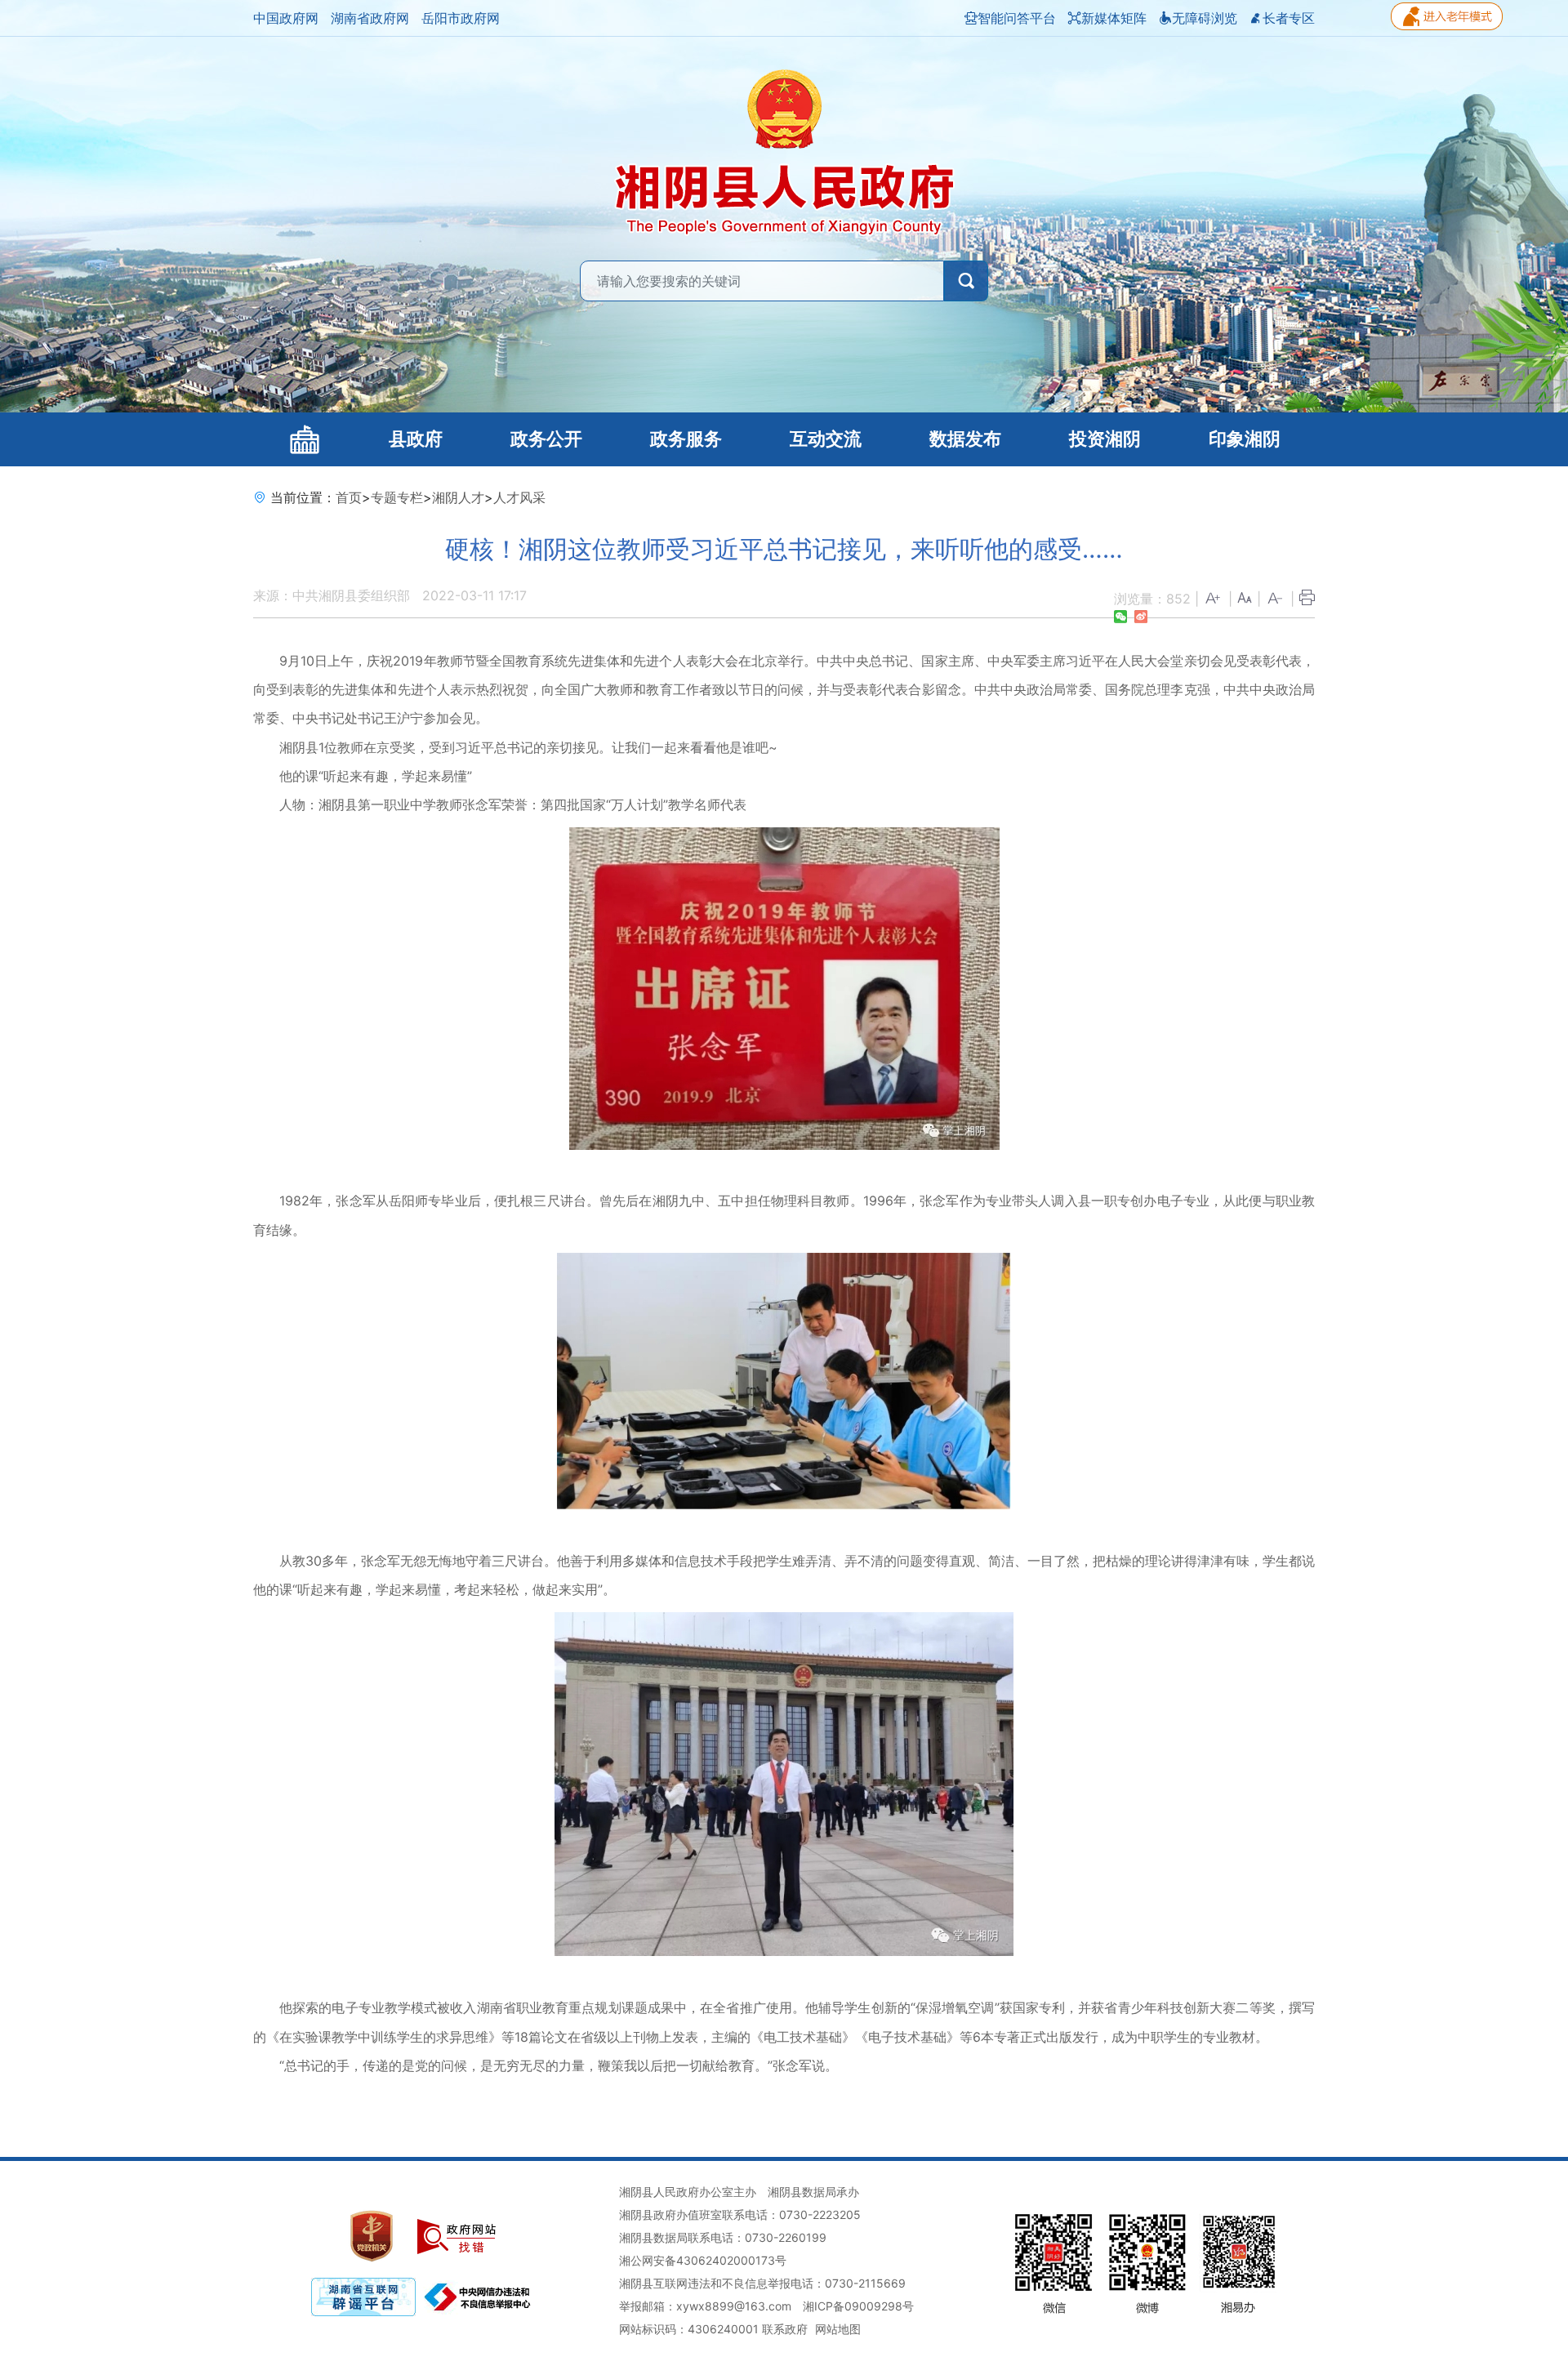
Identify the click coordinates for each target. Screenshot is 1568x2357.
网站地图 (838, 2329)
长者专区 (1289, 18)
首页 (349, 497)
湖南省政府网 (370, 18)
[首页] (304, 439)
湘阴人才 (458, 497)
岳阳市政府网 (461, 18)
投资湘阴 (1105, 439)
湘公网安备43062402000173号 (703, 2260)
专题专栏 (397, 497)
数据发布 (965, 439)
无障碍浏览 (1205, 18)
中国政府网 (286, 18)
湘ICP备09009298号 (858, 2306)
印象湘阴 (1245, 439)
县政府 (416, 439)
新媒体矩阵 (1114, 18)
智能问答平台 (1017, 18)
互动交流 (826, 439)
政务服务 (686, 439)
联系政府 (785, 2329)
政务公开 (546, 439)
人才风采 (519, 497)
